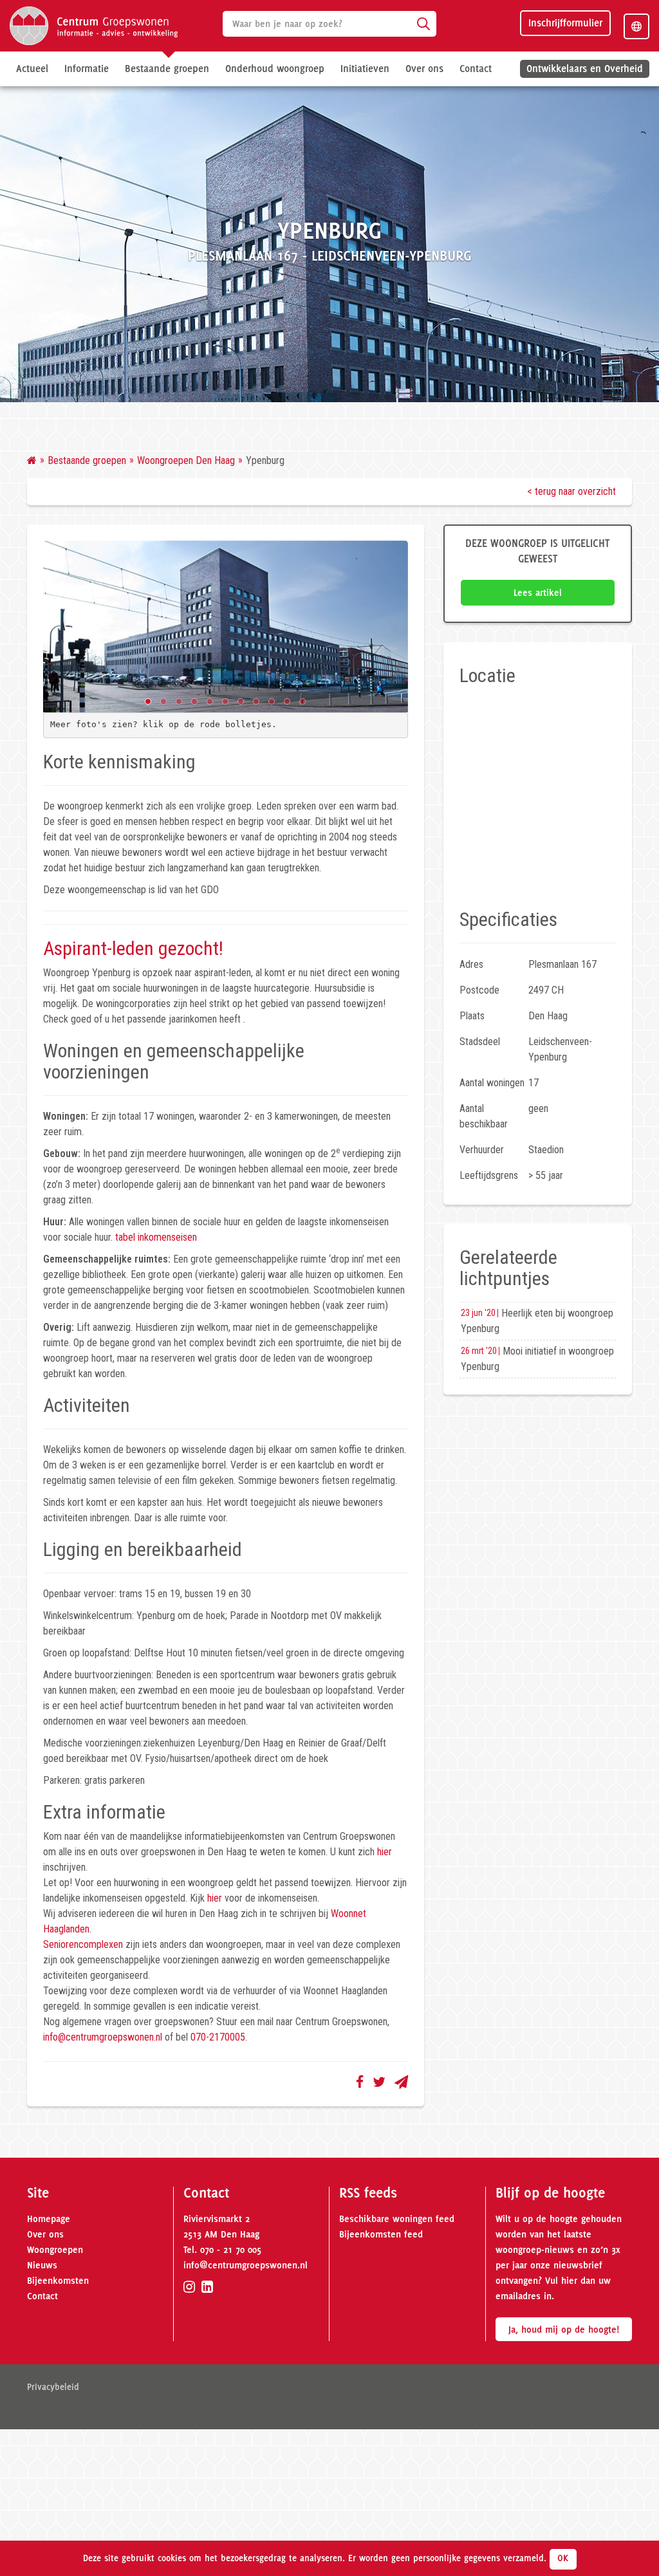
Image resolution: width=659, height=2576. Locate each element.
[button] (148, 701)
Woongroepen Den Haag (186, 460)
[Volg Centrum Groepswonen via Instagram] (189, 2287)
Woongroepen (55, 2250)
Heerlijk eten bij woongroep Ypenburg (537, 1321)
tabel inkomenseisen (156, 1237)
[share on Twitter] (379, 2082)
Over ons (45, 2234)
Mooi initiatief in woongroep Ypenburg (537, 1359)
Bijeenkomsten (58, 2281)
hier (385, 1852)
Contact (476, 69)
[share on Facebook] (360, 2082)
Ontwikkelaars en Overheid (585, 69)
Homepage (49, 2219)
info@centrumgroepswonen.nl (103, 2037)
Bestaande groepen (87, 460)
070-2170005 (218, 2037)
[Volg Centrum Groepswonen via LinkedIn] (207, 2287)
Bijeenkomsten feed (381, 2234)
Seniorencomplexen (83, 1944)
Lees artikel (538, 593)
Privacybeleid (53, 2387)
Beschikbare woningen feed (397, 2219)
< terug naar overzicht (571, 491)
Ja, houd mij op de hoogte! (564, 2330)
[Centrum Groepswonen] (94, 25)
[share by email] (401, 2082)
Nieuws (42, 2265)
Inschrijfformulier (565, 23)
